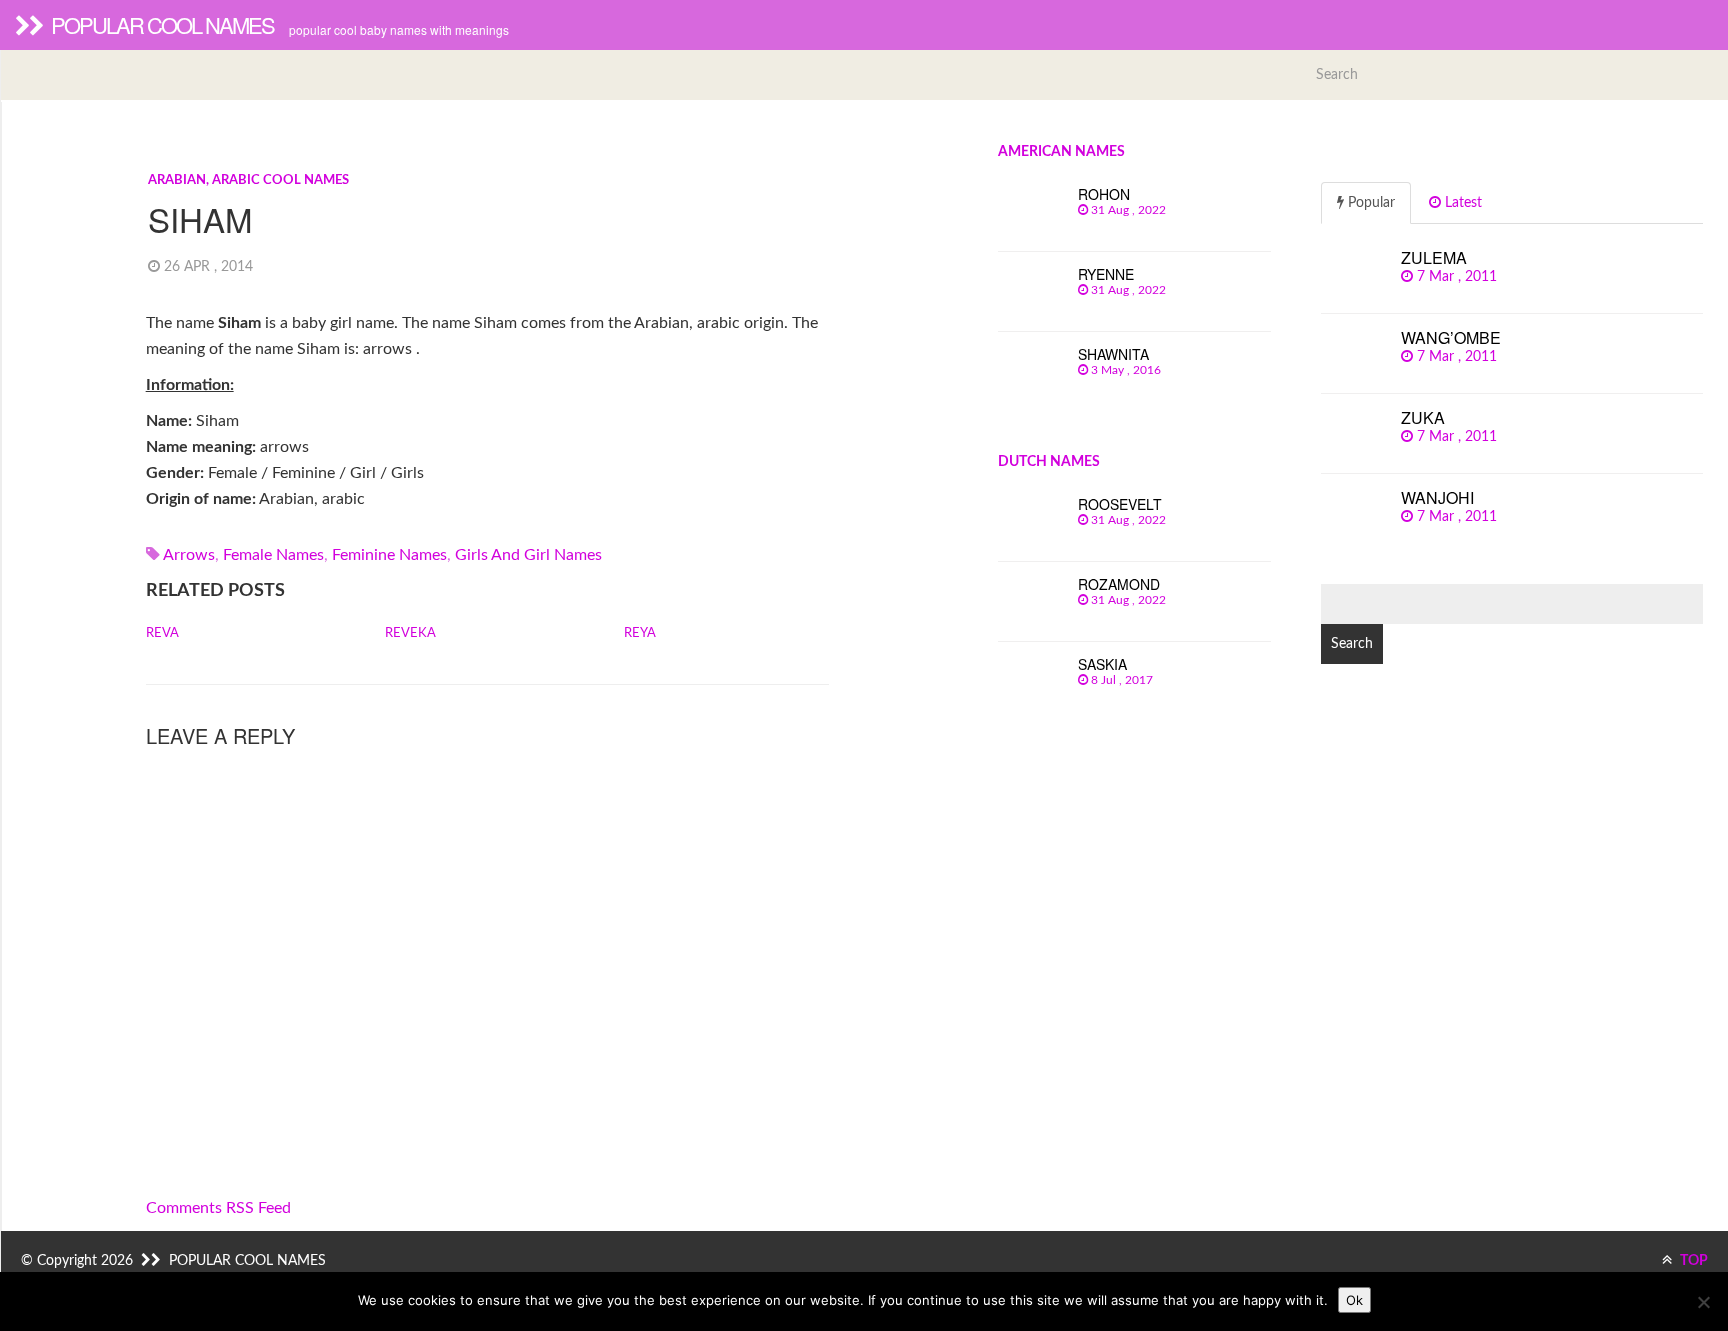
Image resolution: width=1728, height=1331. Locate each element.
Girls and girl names (528, 555)
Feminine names (389, 555)
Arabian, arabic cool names (248, 180)
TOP (1692, 1261)
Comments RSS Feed (218, 1208)
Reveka (410, 633)
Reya (640, 633)
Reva (162, 633)
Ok (1354, 1300)
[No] (1703, 1302)
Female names (273, 555)
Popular (1369, 203)
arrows (189, 555)
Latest (1461, 203)
